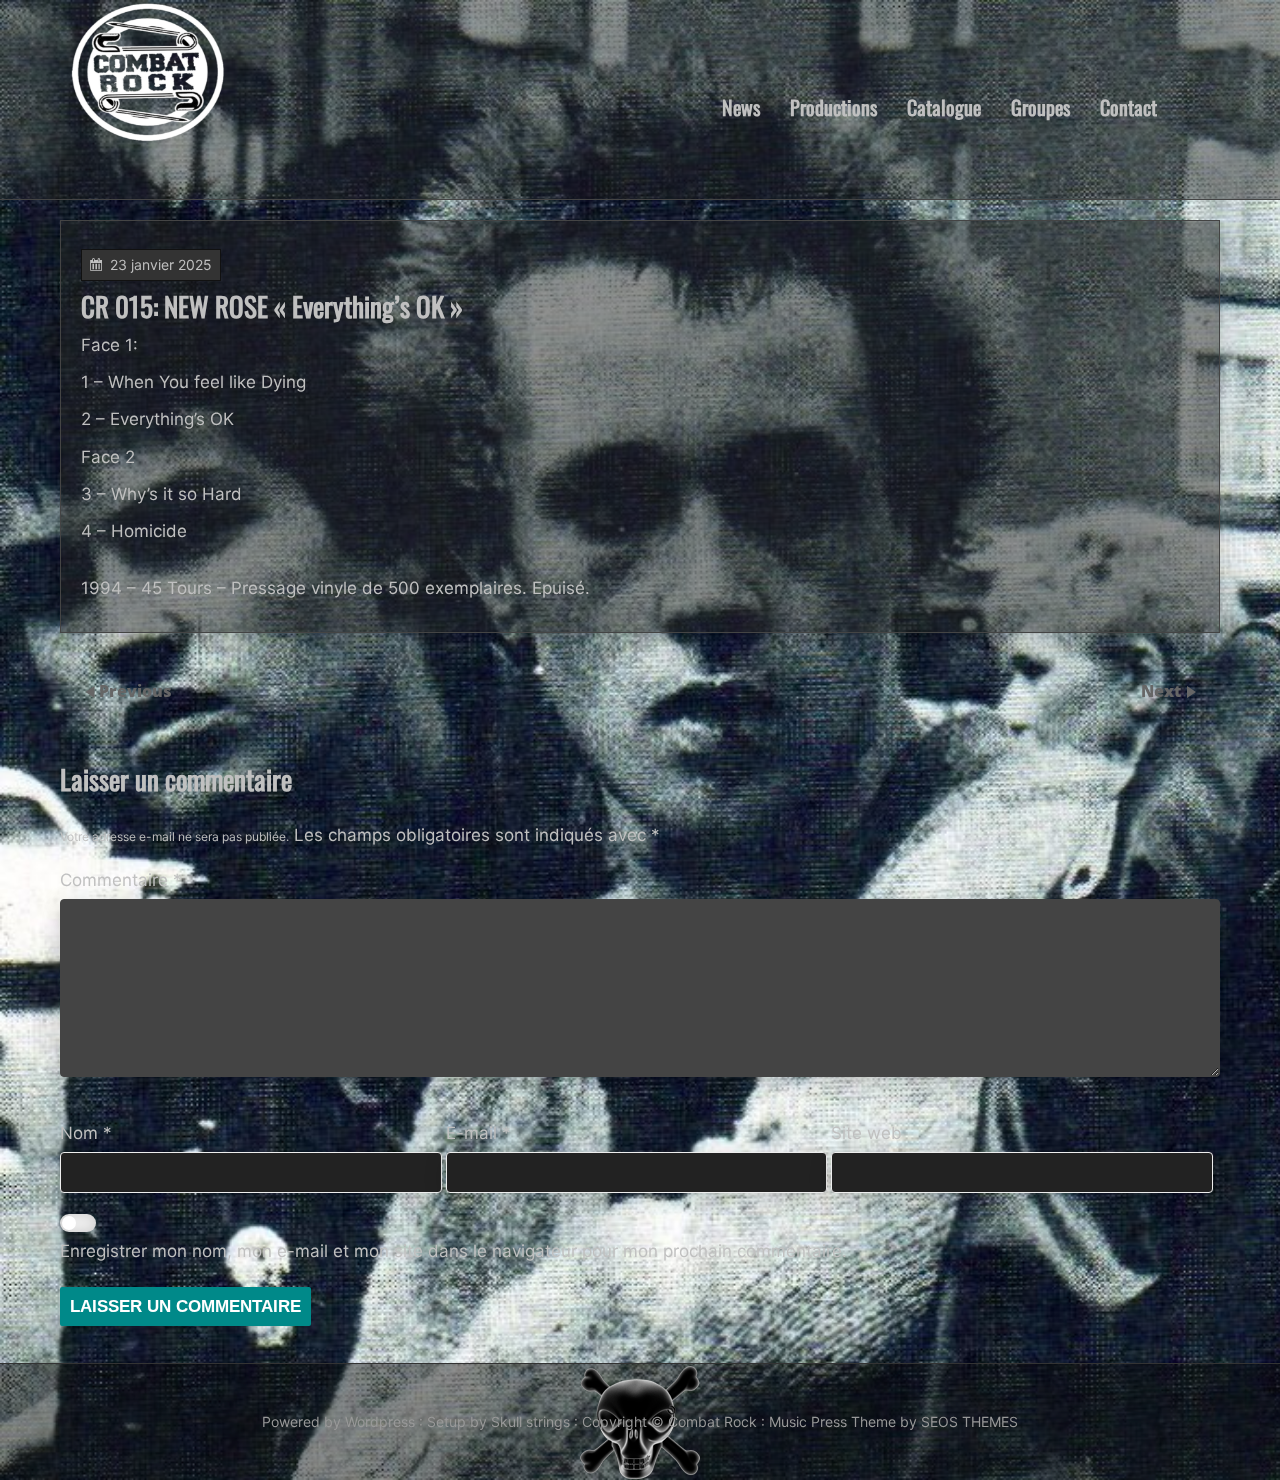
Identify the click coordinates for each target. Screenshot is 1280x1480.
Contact (1128, 106)
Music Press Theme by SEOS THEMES (893, 1421)
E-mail (478, 1133)
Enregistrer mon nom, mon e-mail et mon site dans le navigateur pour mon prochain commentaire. (453, 1251)
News (741, 106)
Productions (833, 106)
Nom (86, 1133)
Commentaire (121, 880)
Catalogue (944, 106)
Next (1163, 691)
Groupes (1040, 106)
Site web (866, 1133)
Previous (135, 691)
